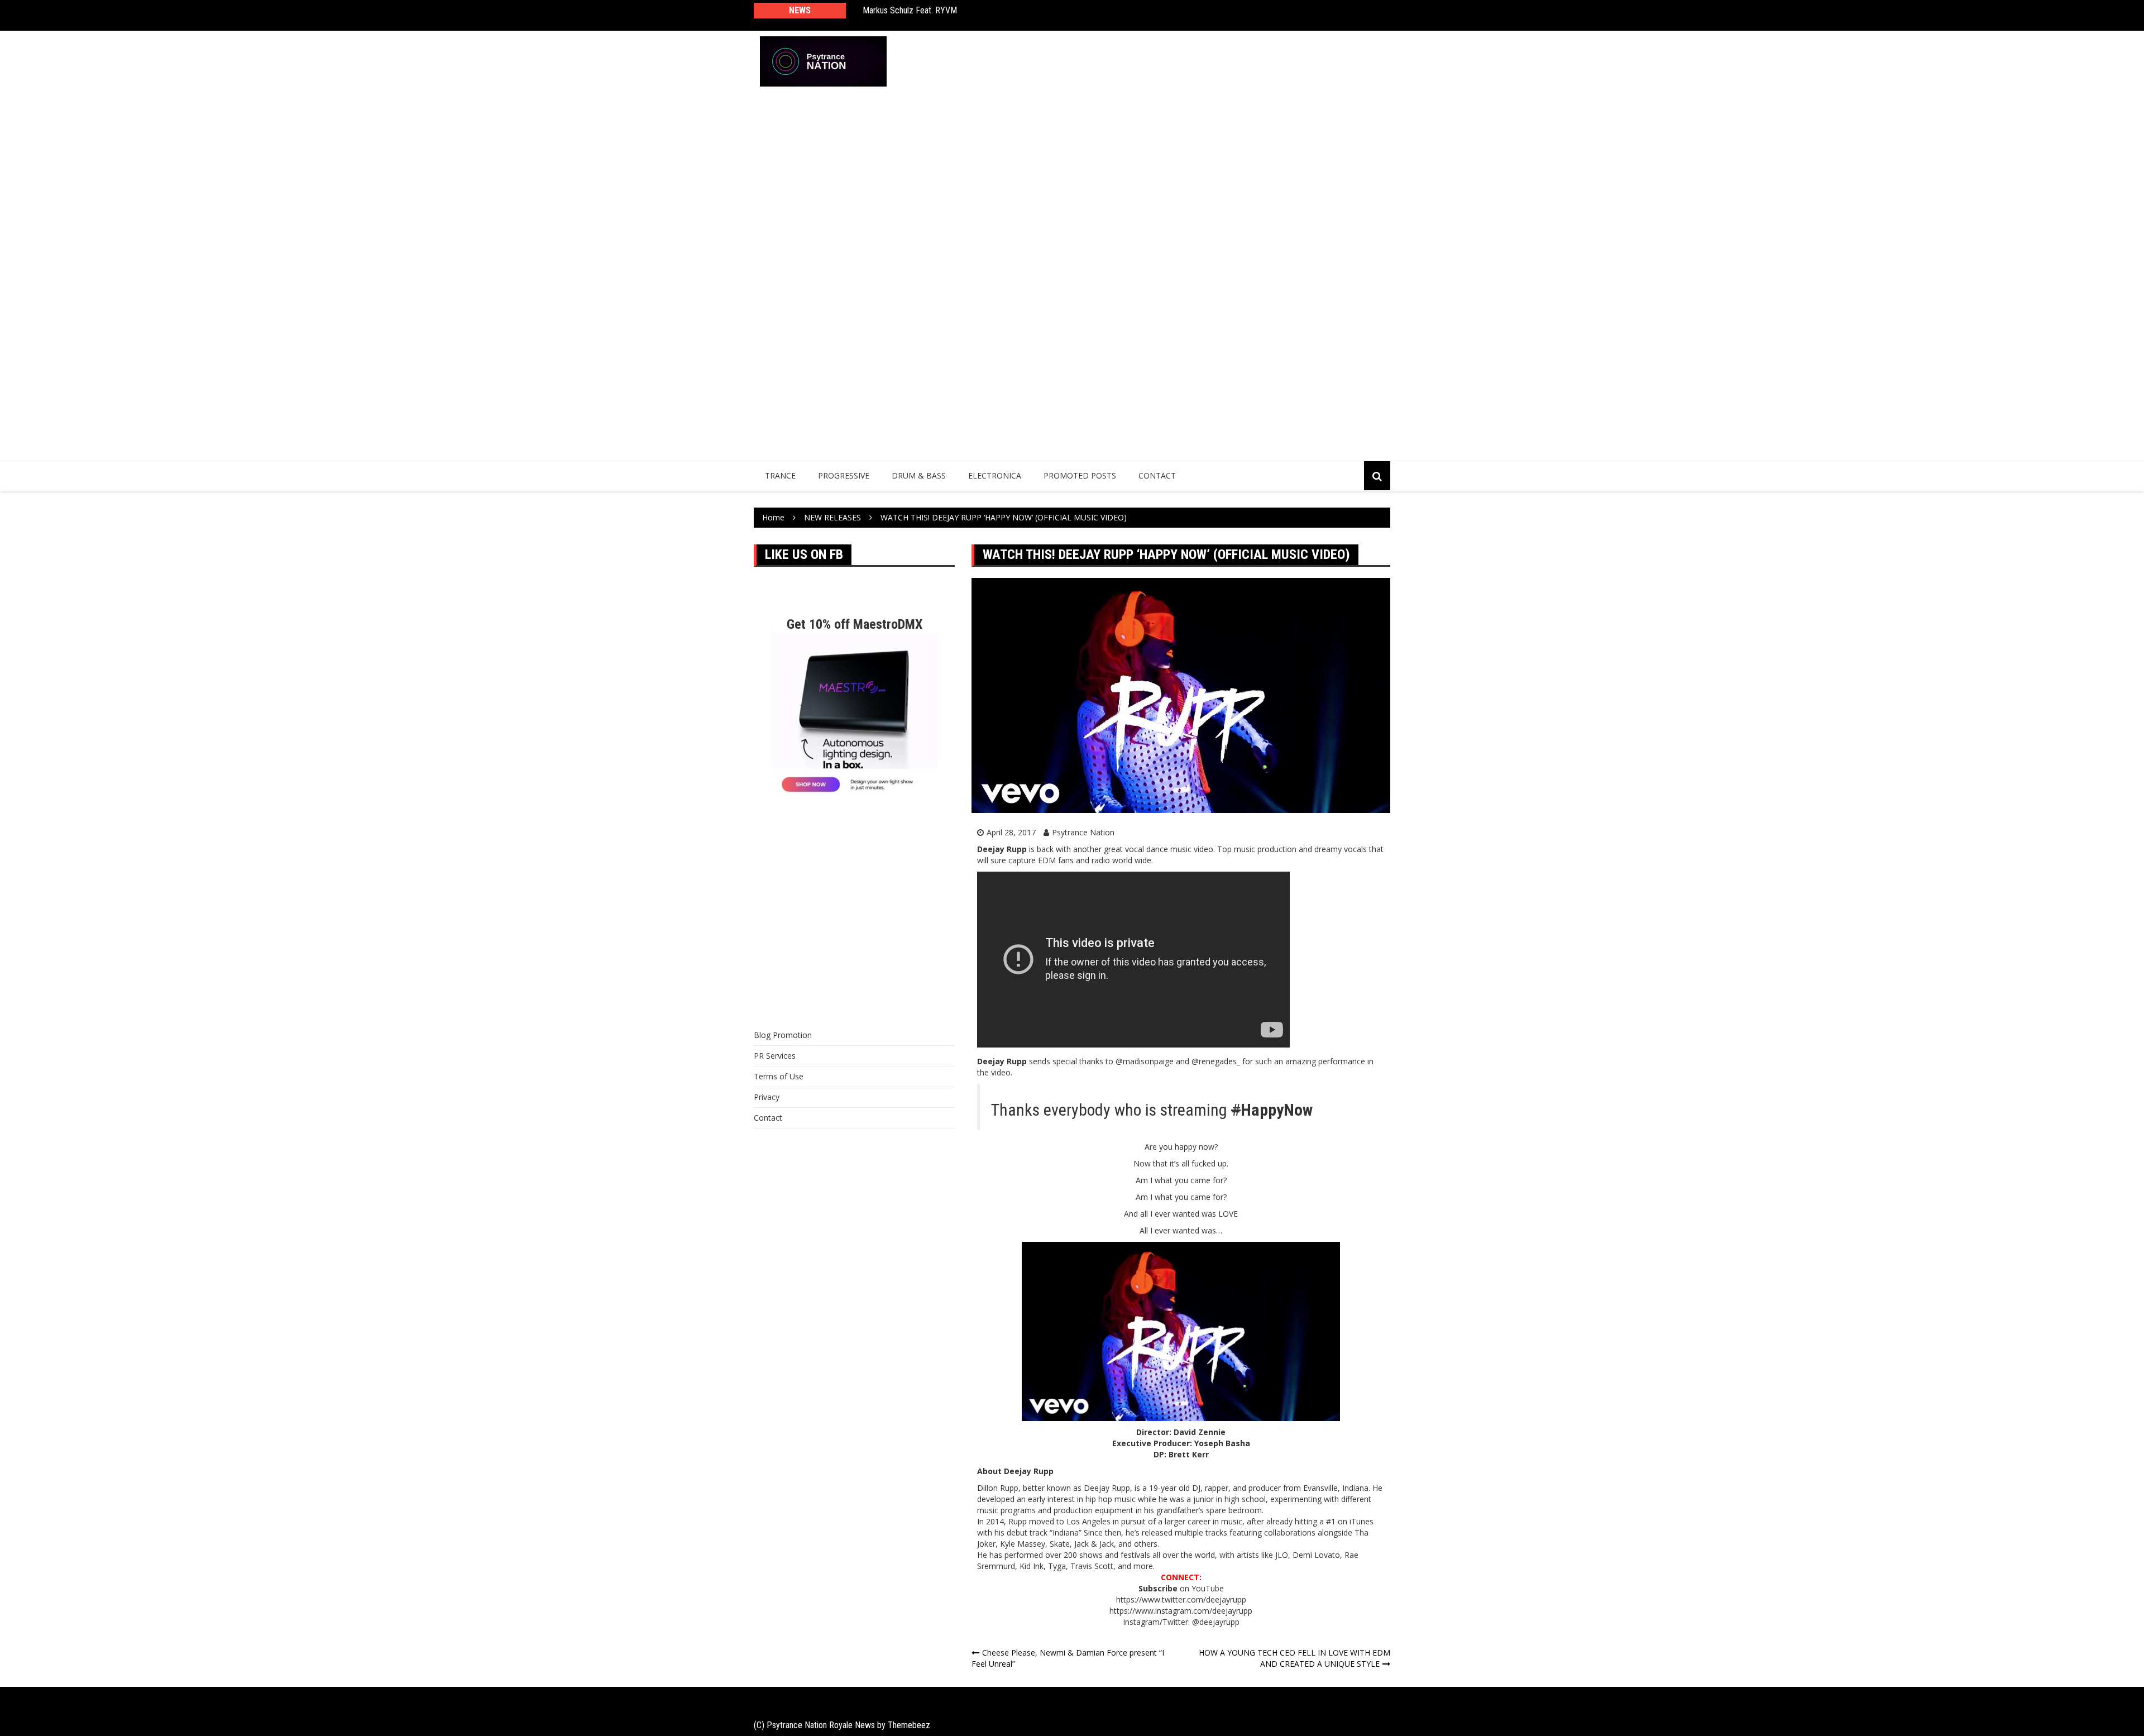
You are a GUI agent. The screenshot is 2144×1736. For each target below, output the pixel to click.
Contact (1157, 475)
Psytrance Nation (1083, 832)
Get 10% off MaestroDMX (855, 624)
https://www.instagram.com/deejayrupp (1181, 1611)
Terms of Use (779, 1076)
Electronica (995, 475)
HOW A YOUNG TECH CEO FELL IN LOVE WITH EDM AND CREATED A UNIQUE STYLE (1294, 1658)
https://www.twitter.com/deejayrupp (1181, 1599)
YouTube (1208, 1588)
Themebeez (909, 1725)
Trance (780, 475)
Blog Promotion (783, 1035)
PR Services (775, 1056)
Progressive (844, 475)
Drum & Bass (919, 475)
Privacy (767, 1097)
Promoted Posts (1080, 475)
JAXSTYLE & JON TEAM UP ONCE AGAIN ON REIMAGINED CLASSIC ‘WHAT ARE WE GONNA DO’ (1012, 15)
